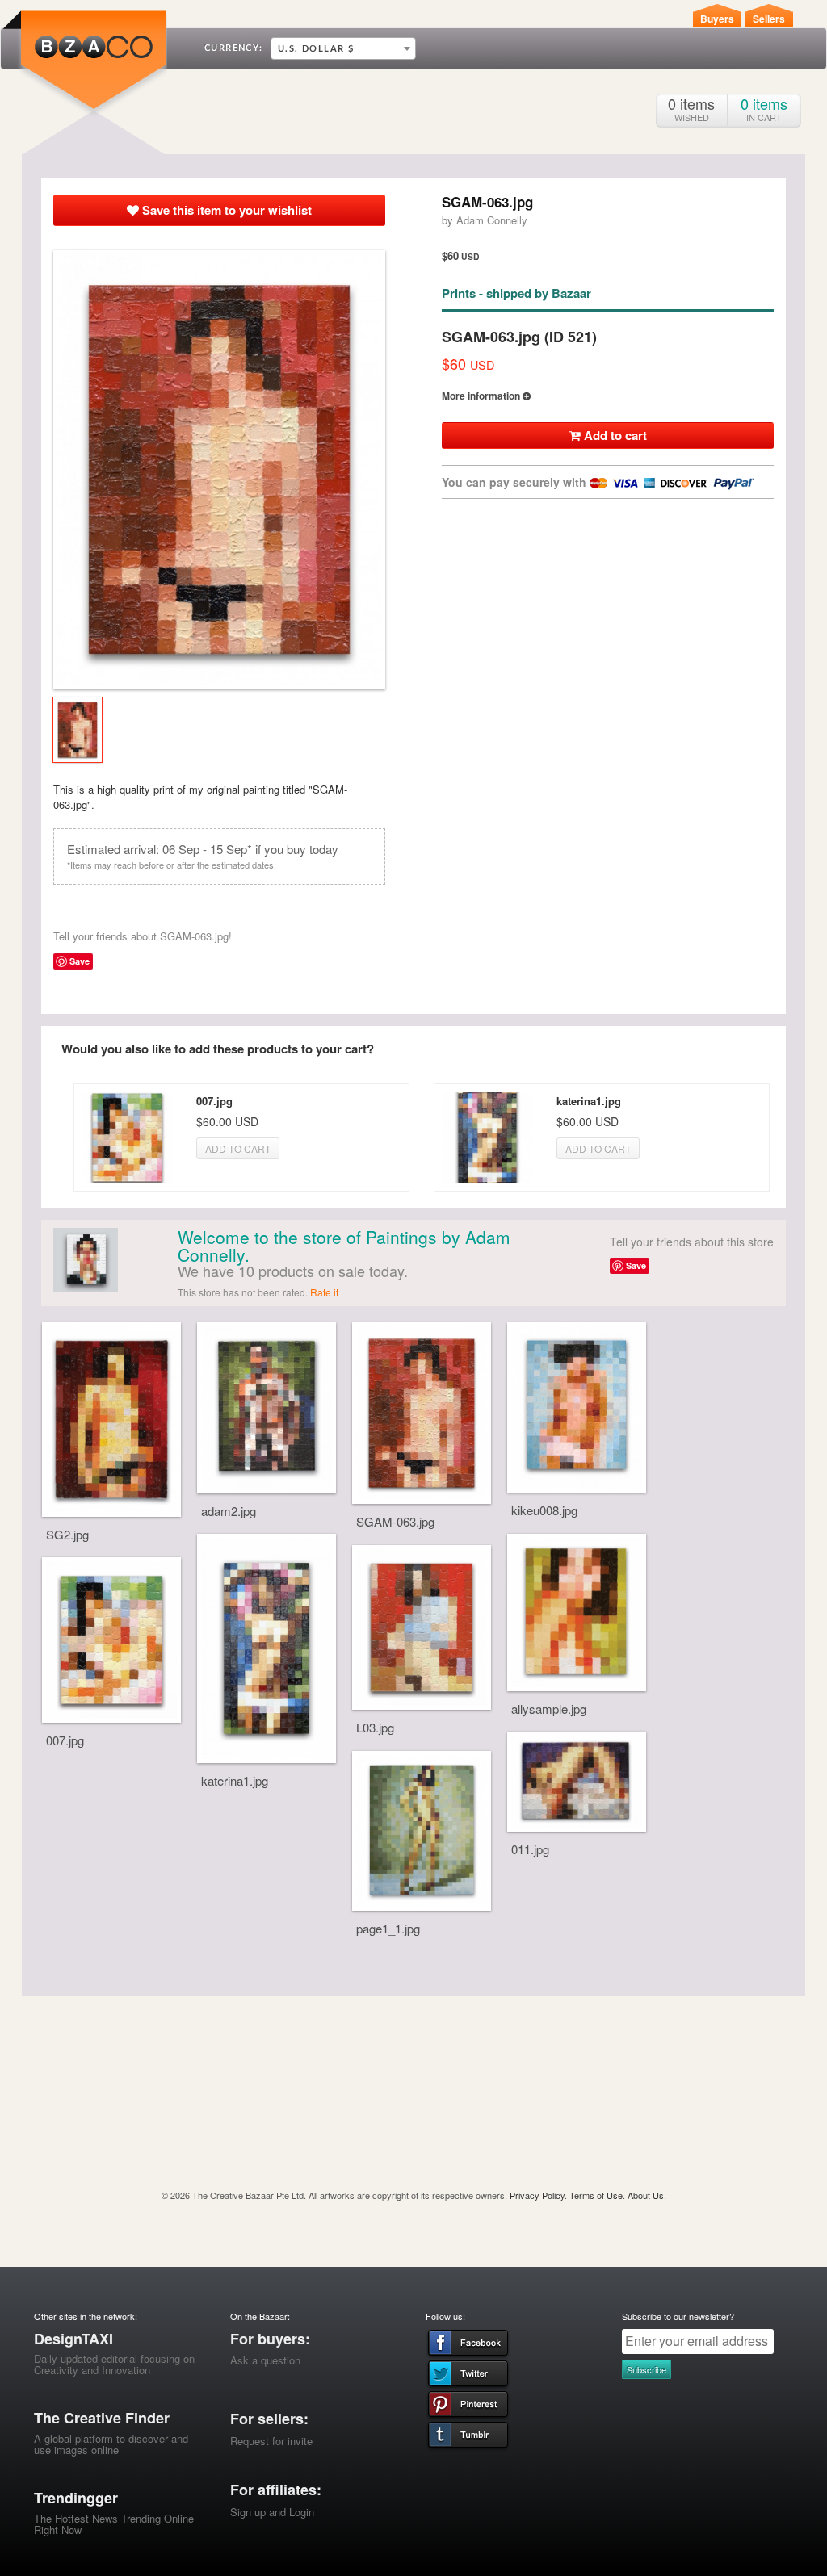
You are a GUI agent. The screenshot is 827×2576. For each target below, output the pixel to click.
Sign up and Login (272, 2512)
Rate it (324, 1292)
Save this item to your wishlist (225, 210)
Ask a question (265, 2360)
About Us (646, 2195)
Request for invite (271, 2441)
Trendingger (76, 2498)
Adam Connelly (492, 220)
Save (80, 961)
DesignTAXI (73, 2339)
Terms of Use (596, 2195)
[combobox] (343, 48)
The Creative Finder (102, 2418)
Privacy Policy (537, 2195)
